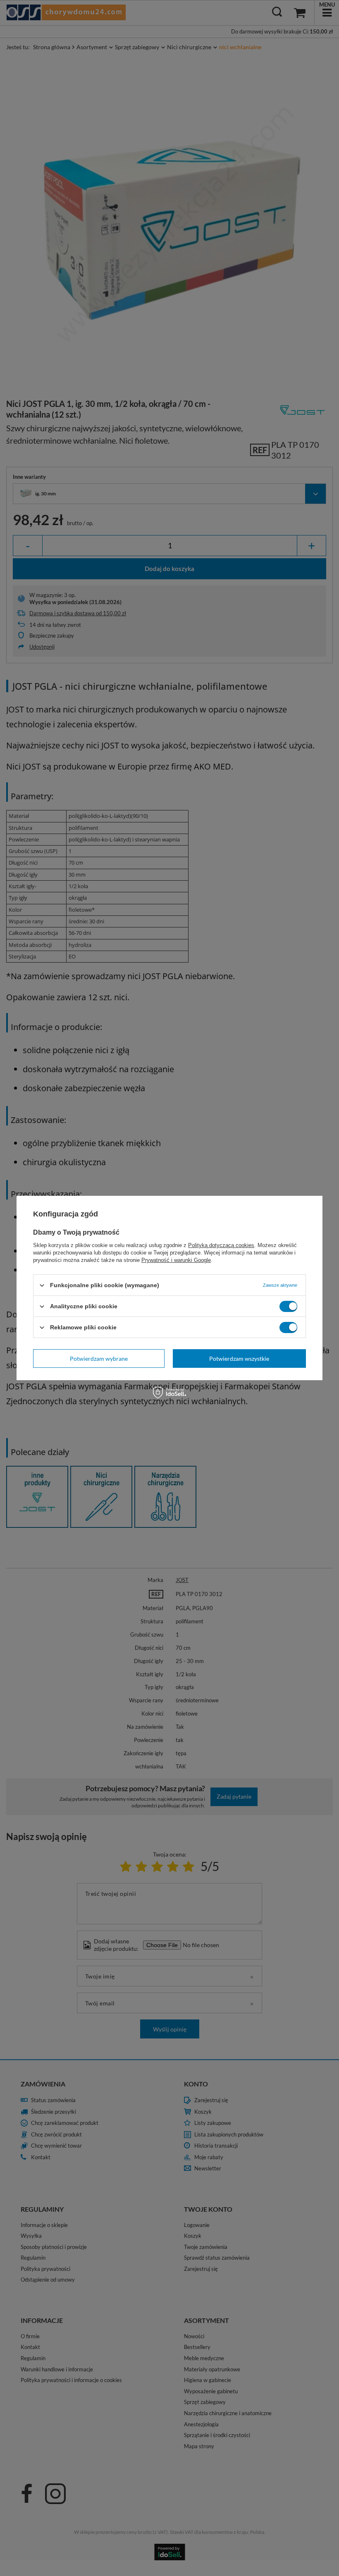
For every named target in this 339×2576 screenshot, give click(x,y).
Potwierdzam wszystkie (239, 1358)
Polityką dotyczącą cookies (221, 1245)
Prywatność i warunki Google (176, 1260)
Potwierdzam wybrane (99, 1358)
